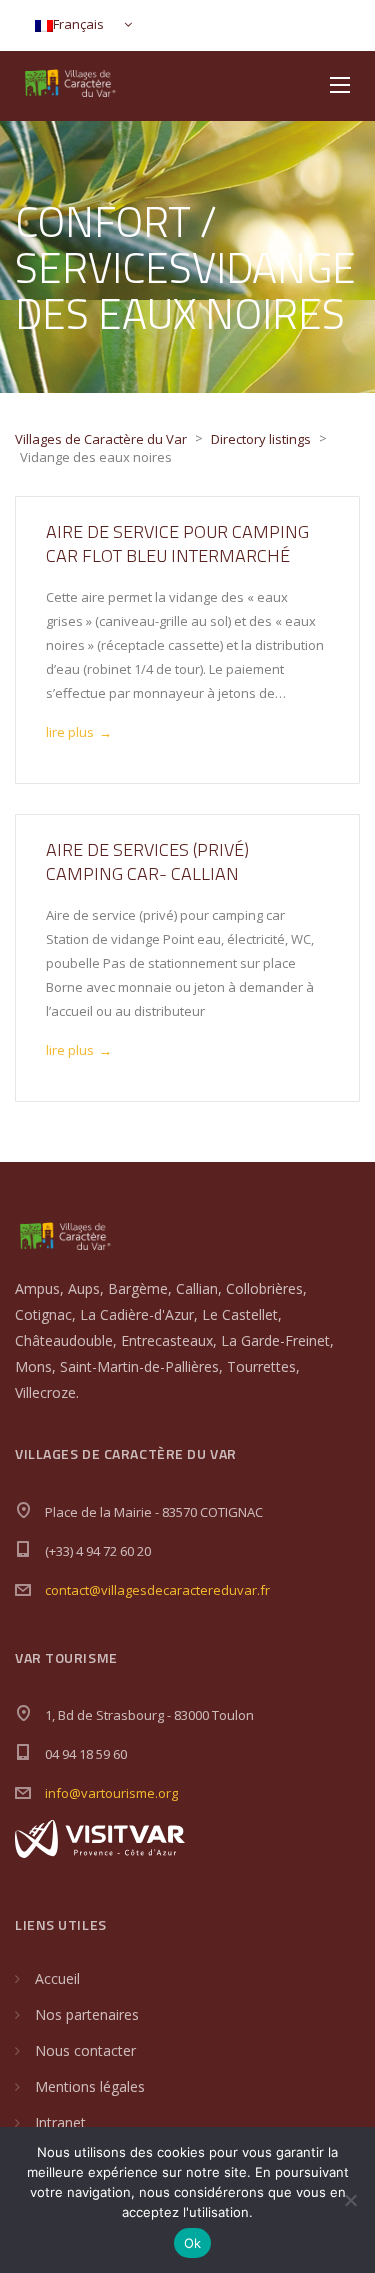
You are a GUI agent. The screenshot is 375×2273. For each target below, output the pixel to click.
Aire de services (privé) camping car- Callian (147, 861)
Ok (193, 2243)
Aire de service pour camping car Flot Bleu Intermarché (177, 543)
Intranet (60, 2122)
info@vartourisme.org (111, 1793)
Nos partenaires (87, 2014)
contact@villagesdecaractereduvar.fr (157, 1590)
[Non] (350, 2200)
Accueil (57, 1978)
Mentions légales (90, 2086)
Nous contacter (85, 2050)
